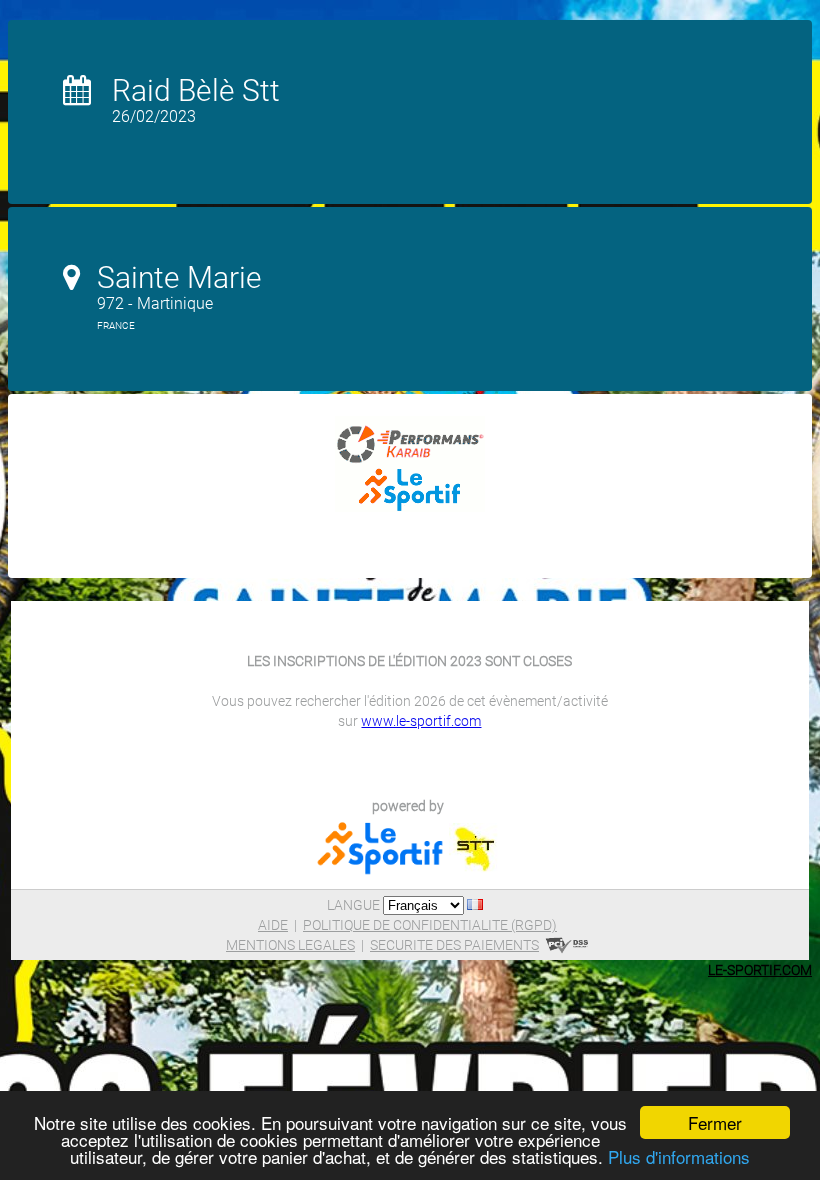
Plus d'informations (679, 1156)
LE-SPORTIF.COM (760, 970)
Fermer (715, 1122)
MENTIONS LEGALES (290, 945)
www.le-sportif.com (421, 721)
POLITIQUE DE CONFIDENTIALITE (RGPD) (430, 925)
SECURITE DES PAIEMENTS (454, 945)
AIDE (273, 925)
